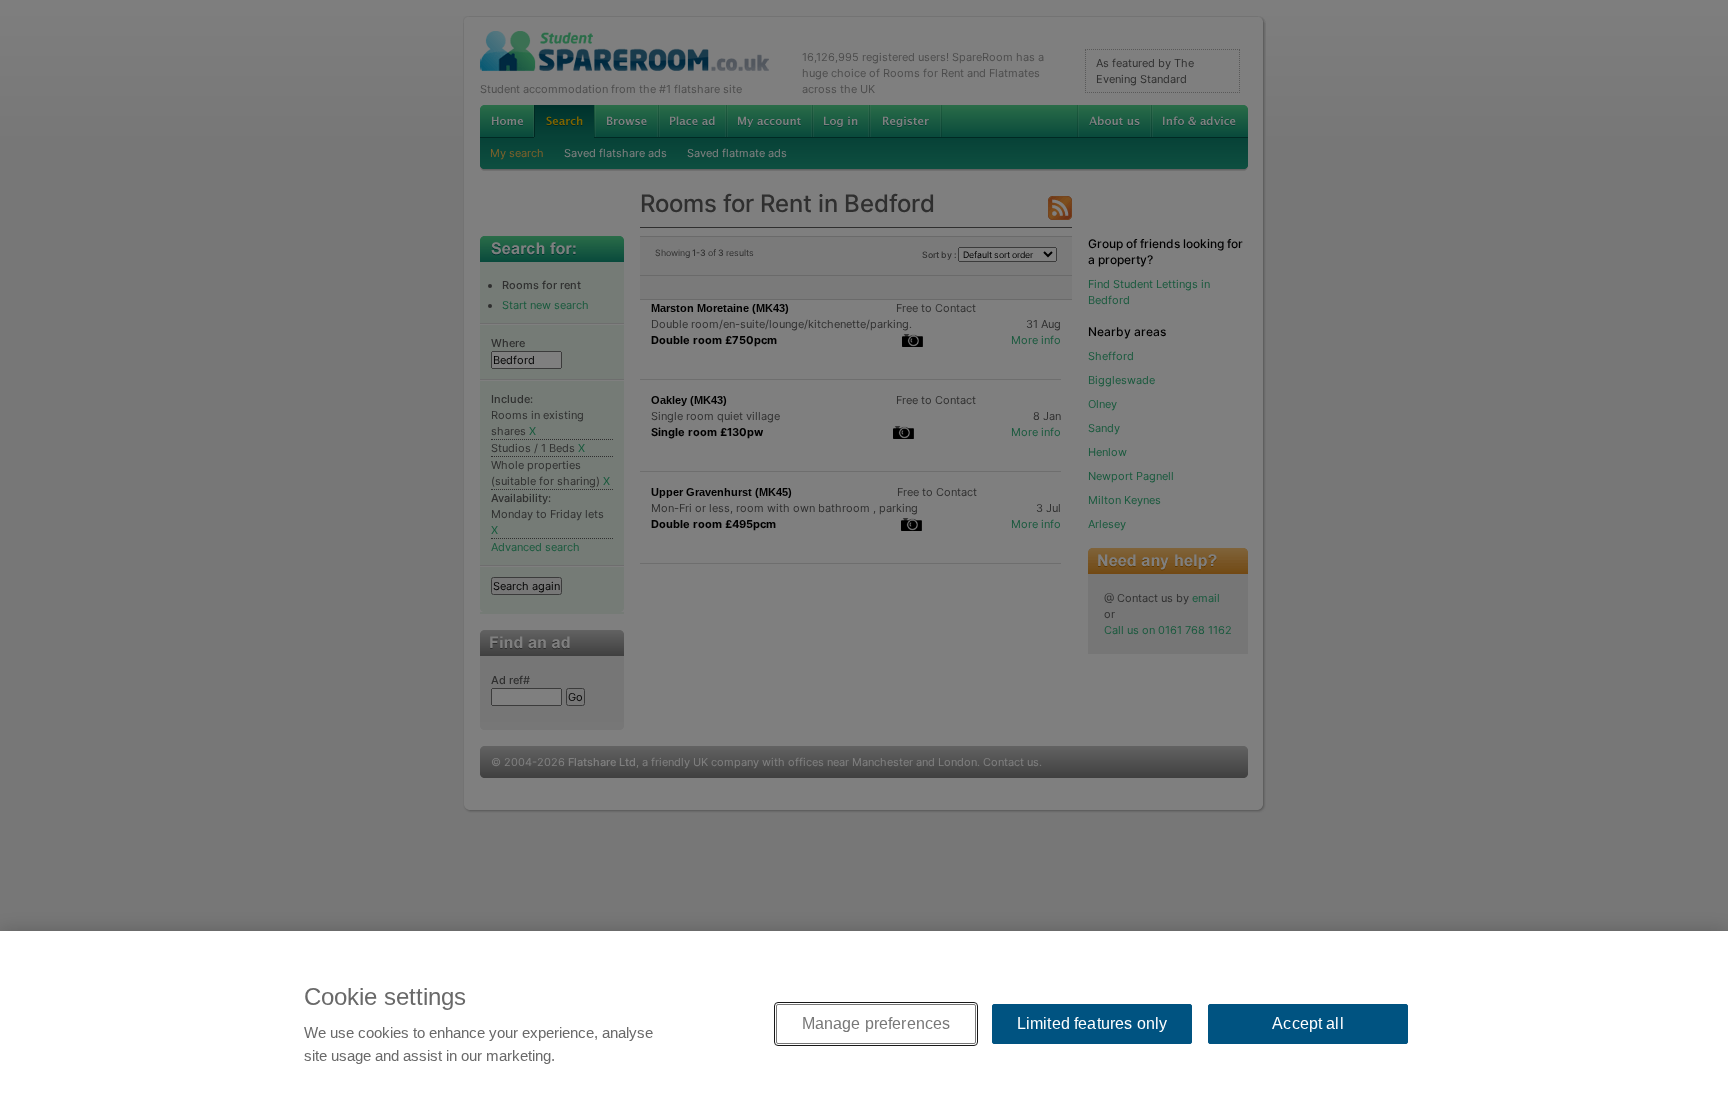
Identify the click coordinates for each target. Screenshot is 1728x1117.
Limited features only (1092, 1023)
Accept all (1308, 1023)
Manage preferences (876, 1023)
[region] (864, 1024)
